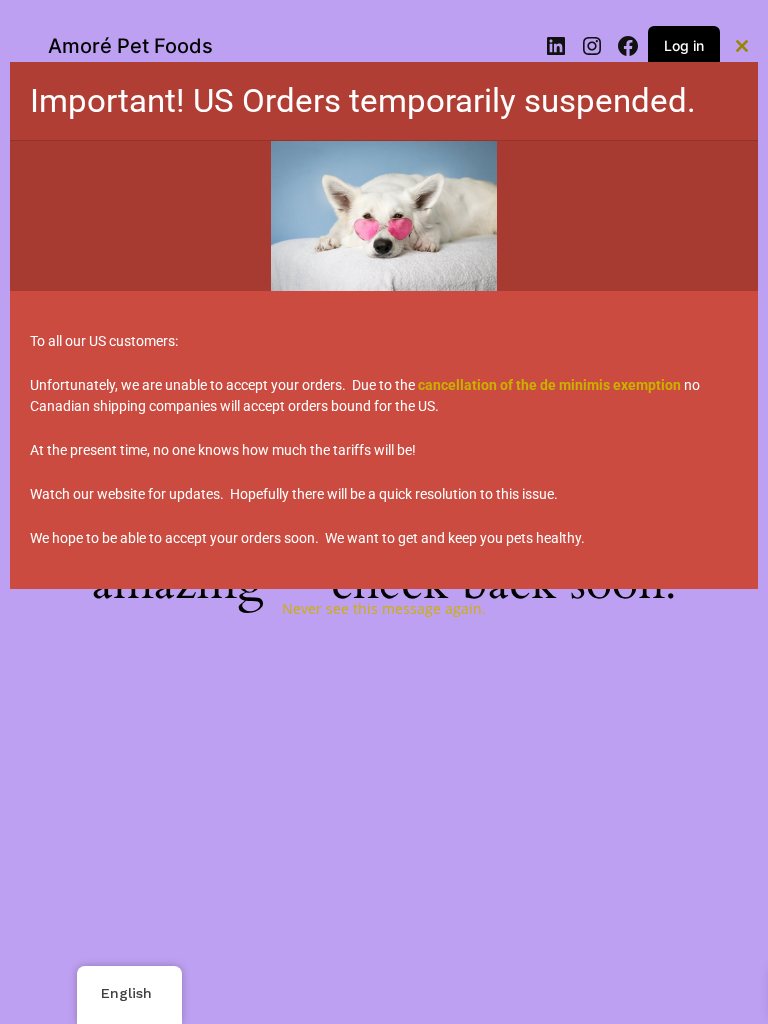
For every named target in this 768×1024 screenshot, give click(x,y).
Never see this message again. (384, 608)
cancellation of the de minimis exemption (549, 385)
